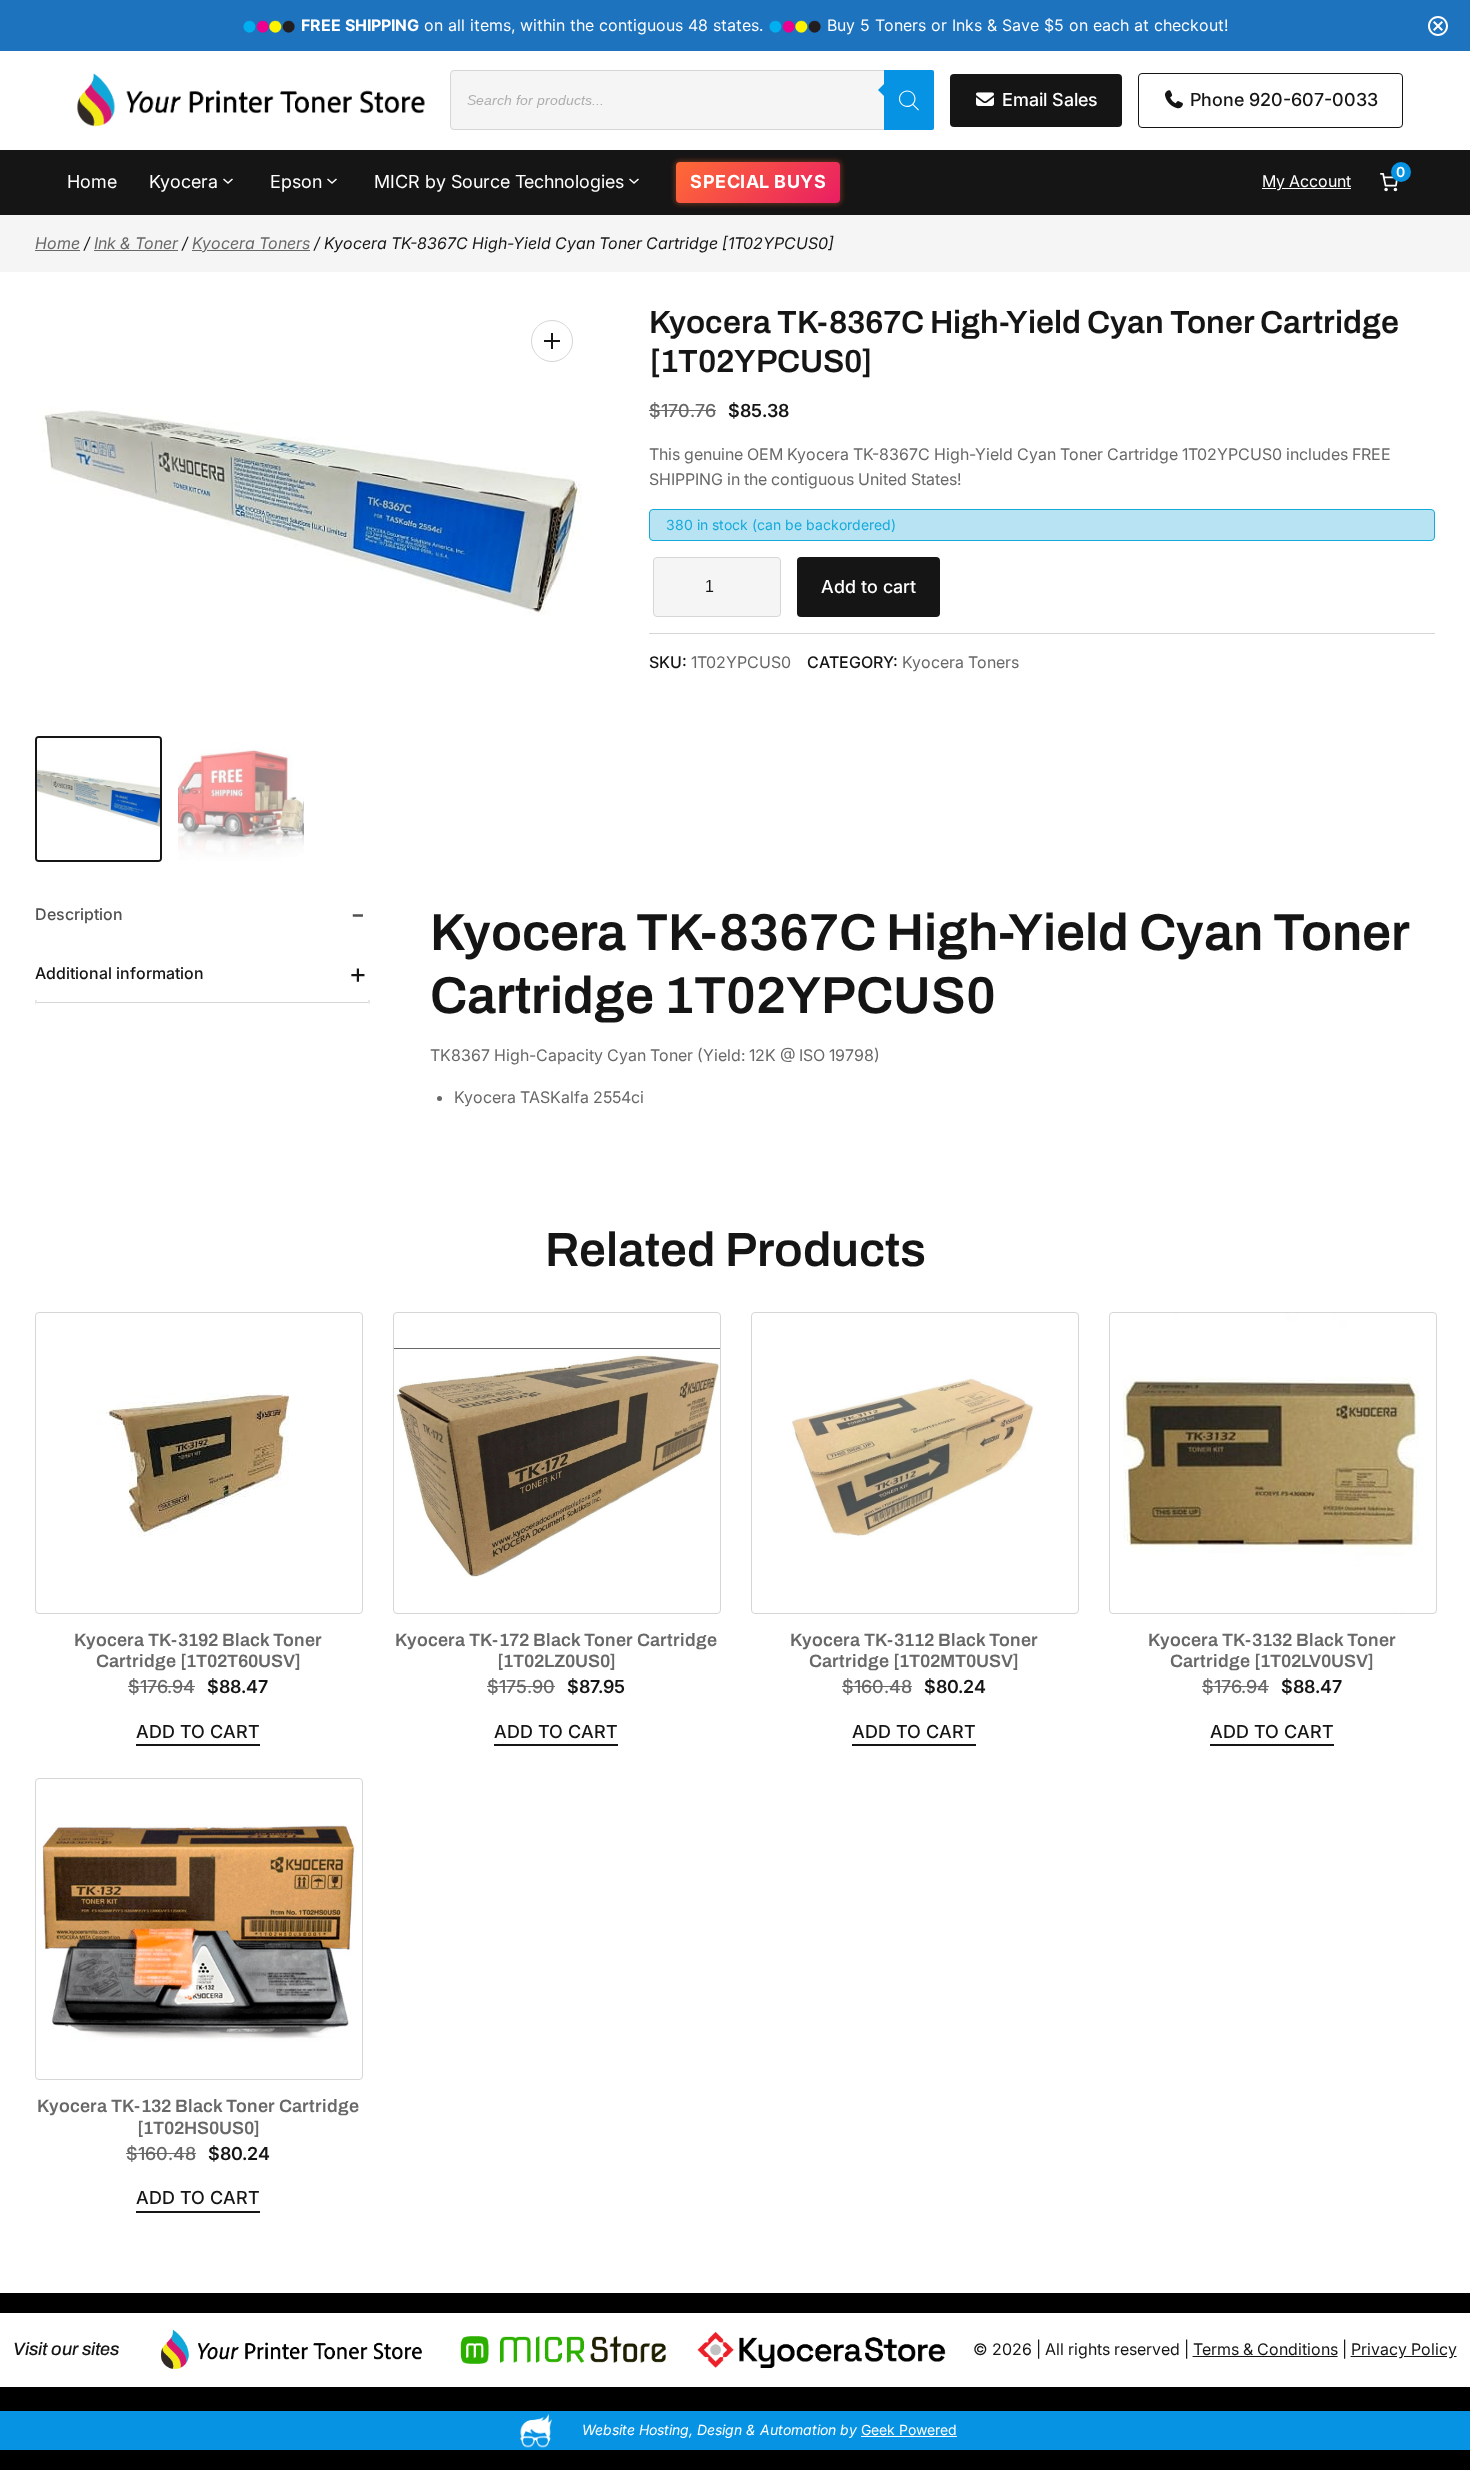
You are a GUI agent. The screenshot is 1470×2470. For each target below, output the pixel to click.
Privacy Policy (1404, 2349)
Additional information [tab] (119, 973)
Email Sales (1047, 99)
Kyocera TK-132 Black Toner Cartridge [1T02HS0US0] (198, 2117)
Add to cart (868, 586)
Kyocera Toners (251, 243)
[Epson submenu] (332, 180)
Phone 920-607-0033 (1281, 99)
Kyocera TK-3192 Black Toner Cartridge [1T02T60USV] (198, 1651)
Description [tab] (79, 914)
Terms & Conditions (1265, 2349)
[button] (552, 341)
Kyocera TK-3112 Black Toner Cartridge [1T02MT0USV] (914, 1651)
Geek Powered (909, 2429)
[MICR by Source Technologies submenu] (634, 180)
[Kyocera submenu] (228, 180)
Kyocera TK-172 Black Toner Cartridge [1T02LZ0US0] (556, 1651)
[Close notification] (1438, 26)
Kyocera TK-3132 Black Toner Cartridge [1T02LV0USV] (1272, 1651)
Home (57, 243)
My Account (1306, 181)
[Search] (909, 100)
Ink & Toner (136, 243)
